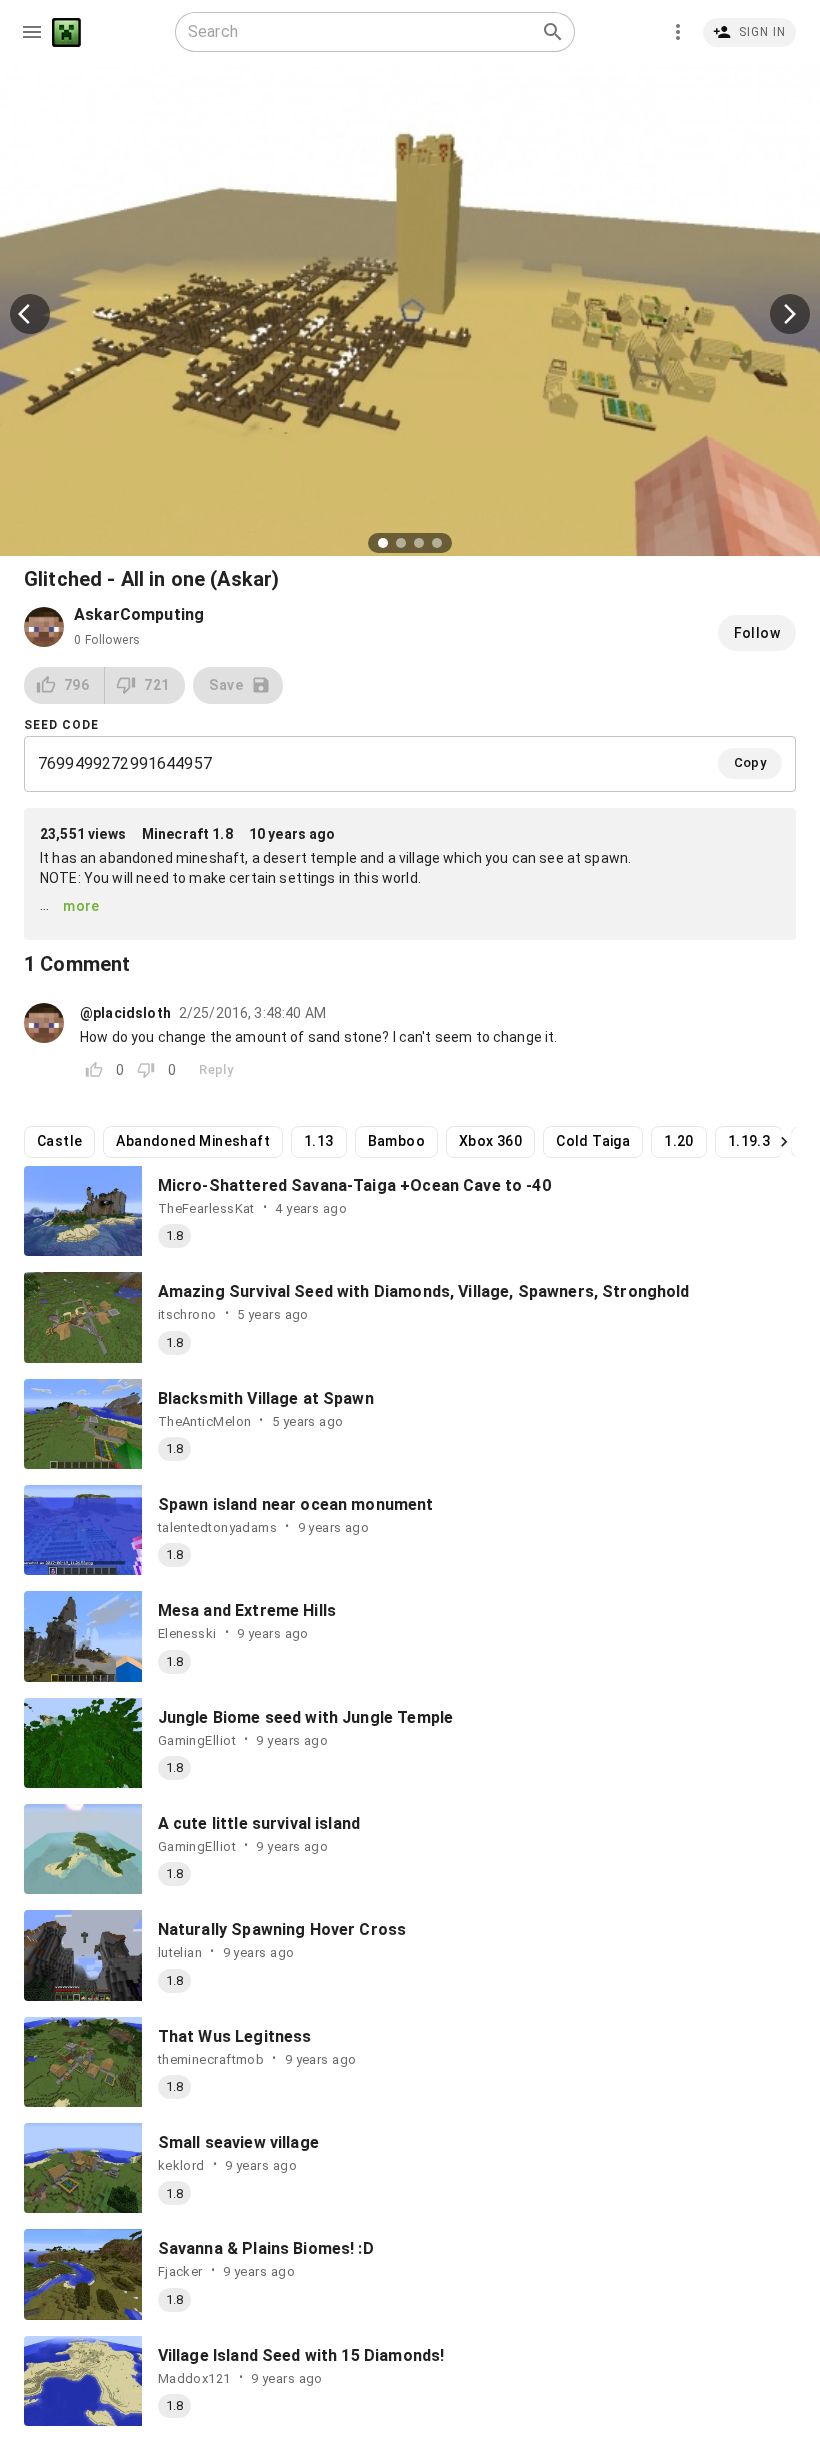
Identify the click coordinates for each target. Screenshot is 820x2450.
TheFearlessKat (206, 1208)
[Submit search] (553, 32)
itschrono (187, 1314)
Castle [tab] (59, 1141)
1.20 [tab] (679, 1141)
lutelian (180, 1952)
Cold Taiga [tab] (593, 1141)
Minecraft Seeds (66, 32)
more (81, 906)
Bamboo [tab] (396, 1141)
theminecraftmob (211, 2059)
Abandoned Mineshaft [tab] (193, 1141)
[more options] (678, 32)
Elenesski (187, 1633)
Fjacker (180, 2271)
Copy (750, 762)
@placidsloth (125, 1013)
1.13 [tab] (319, 1141)
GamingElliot (197, 1740)
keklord (181, 2165)
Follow (757, 633)
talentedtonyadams (217, 1527)
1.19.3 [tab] (749, 1141)
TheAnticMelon (205, 1421)
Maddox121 (194, 2378)
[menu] (32, 32)
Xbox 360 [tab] (490, 1141)
